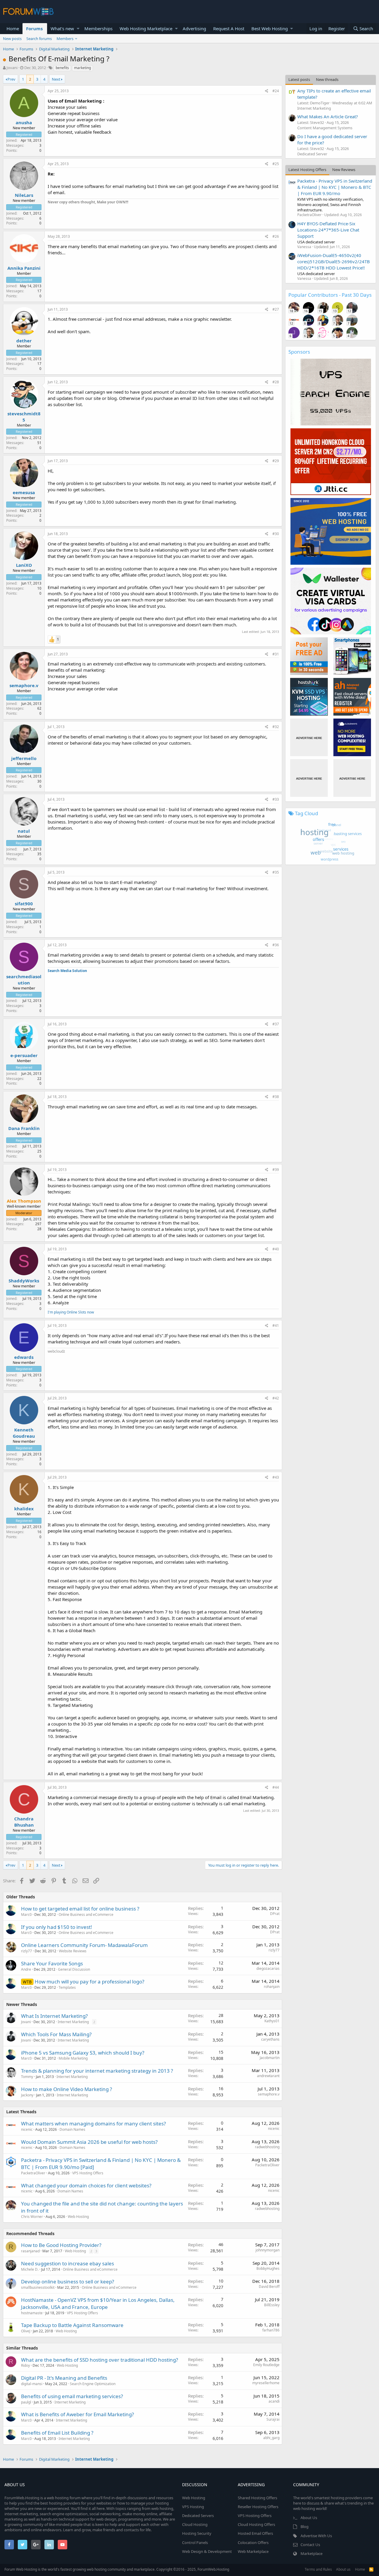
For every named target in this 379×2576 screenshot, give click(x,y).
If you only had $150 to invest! (57, 1927)
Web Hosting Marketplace (146, 28)
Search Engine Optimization (93, 2384)
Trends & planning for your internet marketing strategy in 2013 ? (97, 2071)
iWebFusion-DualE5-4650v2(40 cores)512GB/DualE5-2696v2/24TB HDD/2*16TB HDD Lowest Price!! (334, 261)
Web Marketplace (253, 2551)
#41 (276, 1325)
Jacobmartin (270, 2058)
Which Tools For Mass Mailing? (56, 2034)
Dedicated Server (312, 154)
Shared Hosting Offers (257, 2498)
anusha (24, 122)
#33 (276, 799)
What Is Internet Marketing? (54, 2016)
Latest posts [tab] (299, 79)
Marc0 (26, 1915)
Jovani (12, 68)
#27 (276, 309)
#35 (276, 872)
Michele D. (30, 2269)
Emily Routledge (266, 2365)
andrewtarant (268, 2076)
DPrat (275, 1914)
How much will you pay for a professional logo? (89, 1982)
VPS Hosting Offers (88, 2173)
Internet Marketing (73, 2022)
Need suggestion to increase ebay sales (68, 2263)
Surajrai (273, 2419)
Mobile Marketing (73, 2058)
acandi (274, 2401)
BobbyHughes (268, 2268)
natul (24, 831)
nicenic (27, 2129)
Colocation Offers (253, 2543)
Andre (26, 1969)
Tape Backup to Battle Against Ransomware (72, 2325)
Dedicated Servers (198, 2516)
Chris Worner (32, 2217)
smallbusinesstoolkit (38, 2287)
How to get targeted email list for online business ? (80, 1909)
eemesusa (24, 492)
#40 (276, 1249)
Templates (67, 1987)
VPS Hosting (193, 2507)
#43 (276, 1477)
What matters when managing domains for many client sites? (93, 2123)
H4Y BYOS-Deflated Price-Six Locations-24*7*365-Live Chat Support (328, 230)
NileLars (24, 195)
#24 (276, 91)
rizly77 (27, 1951)
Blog (305, 2526)
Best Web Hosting (270, 28)
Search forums (39, 39)
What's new (62, 28)
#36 (276, 945)
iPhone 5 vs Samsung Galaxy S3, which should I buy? (83, 2053)
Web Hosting (78, 2217)
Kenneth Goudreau (24, 1433)
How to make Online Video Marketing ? (66, 2089)
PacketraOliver (33, 2173)
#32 (276, 727)
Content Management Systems (325, 128)
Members (65, 39)
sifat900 (24, 904)
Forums (34, 28)
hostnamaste (32, 2313)
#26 (276, 236)
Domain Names (72, 2129)
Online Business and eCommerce (86, 1915)
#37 (276, 1024)
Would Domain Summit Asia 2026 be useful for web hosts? (89, 2142)
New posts (12, 39)
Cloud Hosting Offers (256, 2524)
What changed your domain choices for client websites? (86, 2185)
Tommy (27, 2077)
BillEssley (272, 2305)
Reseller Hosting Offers (258, 2507)
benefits (62, 68)
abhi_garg (271, 2438)
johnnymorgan (268, 2250)
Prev (11, 79)
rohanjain (272, 1987)
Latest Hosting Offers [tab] (307, 170)
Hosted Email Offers (255, 2533)
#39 (276, 1170)
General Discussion (74, 1969)
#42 (276, 1398)
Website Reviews (73, 1951)
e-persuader (24, 1055)
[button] (78, 29)
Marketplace (311, 2553)
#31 (276, 654)
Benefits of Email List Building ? (57, 2433)
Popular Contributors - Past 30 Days (330, 295)
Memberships (98, 28)
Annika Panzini (24, 268)
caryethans (270, 2039)
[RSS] (371, 2569)
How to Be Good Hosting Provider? (61, 2245)
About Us (309, 2518)
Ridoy (25, 2365)
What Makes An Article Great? (328, 116)
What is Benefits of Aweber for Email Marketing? (77, 2414)
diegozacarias (268, 1968)
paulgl (26, 2402)
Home (13, 28)
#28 (276, 382)
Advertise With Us (316, 2536)
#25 (276, 164)
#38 (276, 1097)
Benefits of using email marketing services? (72, 2396)
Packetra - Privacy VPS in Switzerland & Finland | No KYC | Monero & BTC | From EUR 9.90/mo (335, 187)
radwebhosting (267, 2147)
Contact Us (310, 2545)
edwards (24, 1357)
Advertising (194, 28)
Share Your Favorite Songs (52, 1963)
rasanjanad (30, 2251)
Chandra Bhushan (24, 1822)
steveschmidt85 (24, 417)
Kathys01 (272, 2021)
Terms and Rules (318, 2569)
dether (24, 341)
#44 (276, 1787)
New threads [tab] (327, 79)
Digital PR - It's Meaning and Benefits (64, 2378)
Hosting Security (197, 2533)
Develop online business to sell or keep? (68, 2281)
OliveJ (26, 2331)
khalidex (24, 1509)
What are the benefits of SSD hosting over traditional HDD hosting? (99, 2360)
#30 (276, 534)
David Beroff (269, 2287)
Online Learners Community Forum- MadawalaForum (84, 1945)
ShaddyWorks (24, 1281)
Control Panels (195, 2543)
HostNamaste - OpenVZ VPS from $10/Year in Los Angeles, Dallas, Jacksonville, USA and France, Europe (98, 2303)
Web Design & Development (207, 2551)
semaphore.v (24, 685)
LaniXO (24, 565)
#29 (276, 461)
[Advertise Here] (309, 737)
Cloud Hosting (195, 2524)
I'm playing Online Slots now (71, 1312)
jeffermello (24, 758)
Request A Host (229, 28)
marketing (82, 68)
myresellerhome (266, 2383)
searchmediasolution (24, 980)
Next (56, 79)
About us (343, 2569)
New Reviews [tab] (344, 170)
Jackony (27, 2095)
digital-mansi (32, 2384)
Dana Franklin (24, 1128)
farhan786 (271, 2330)
